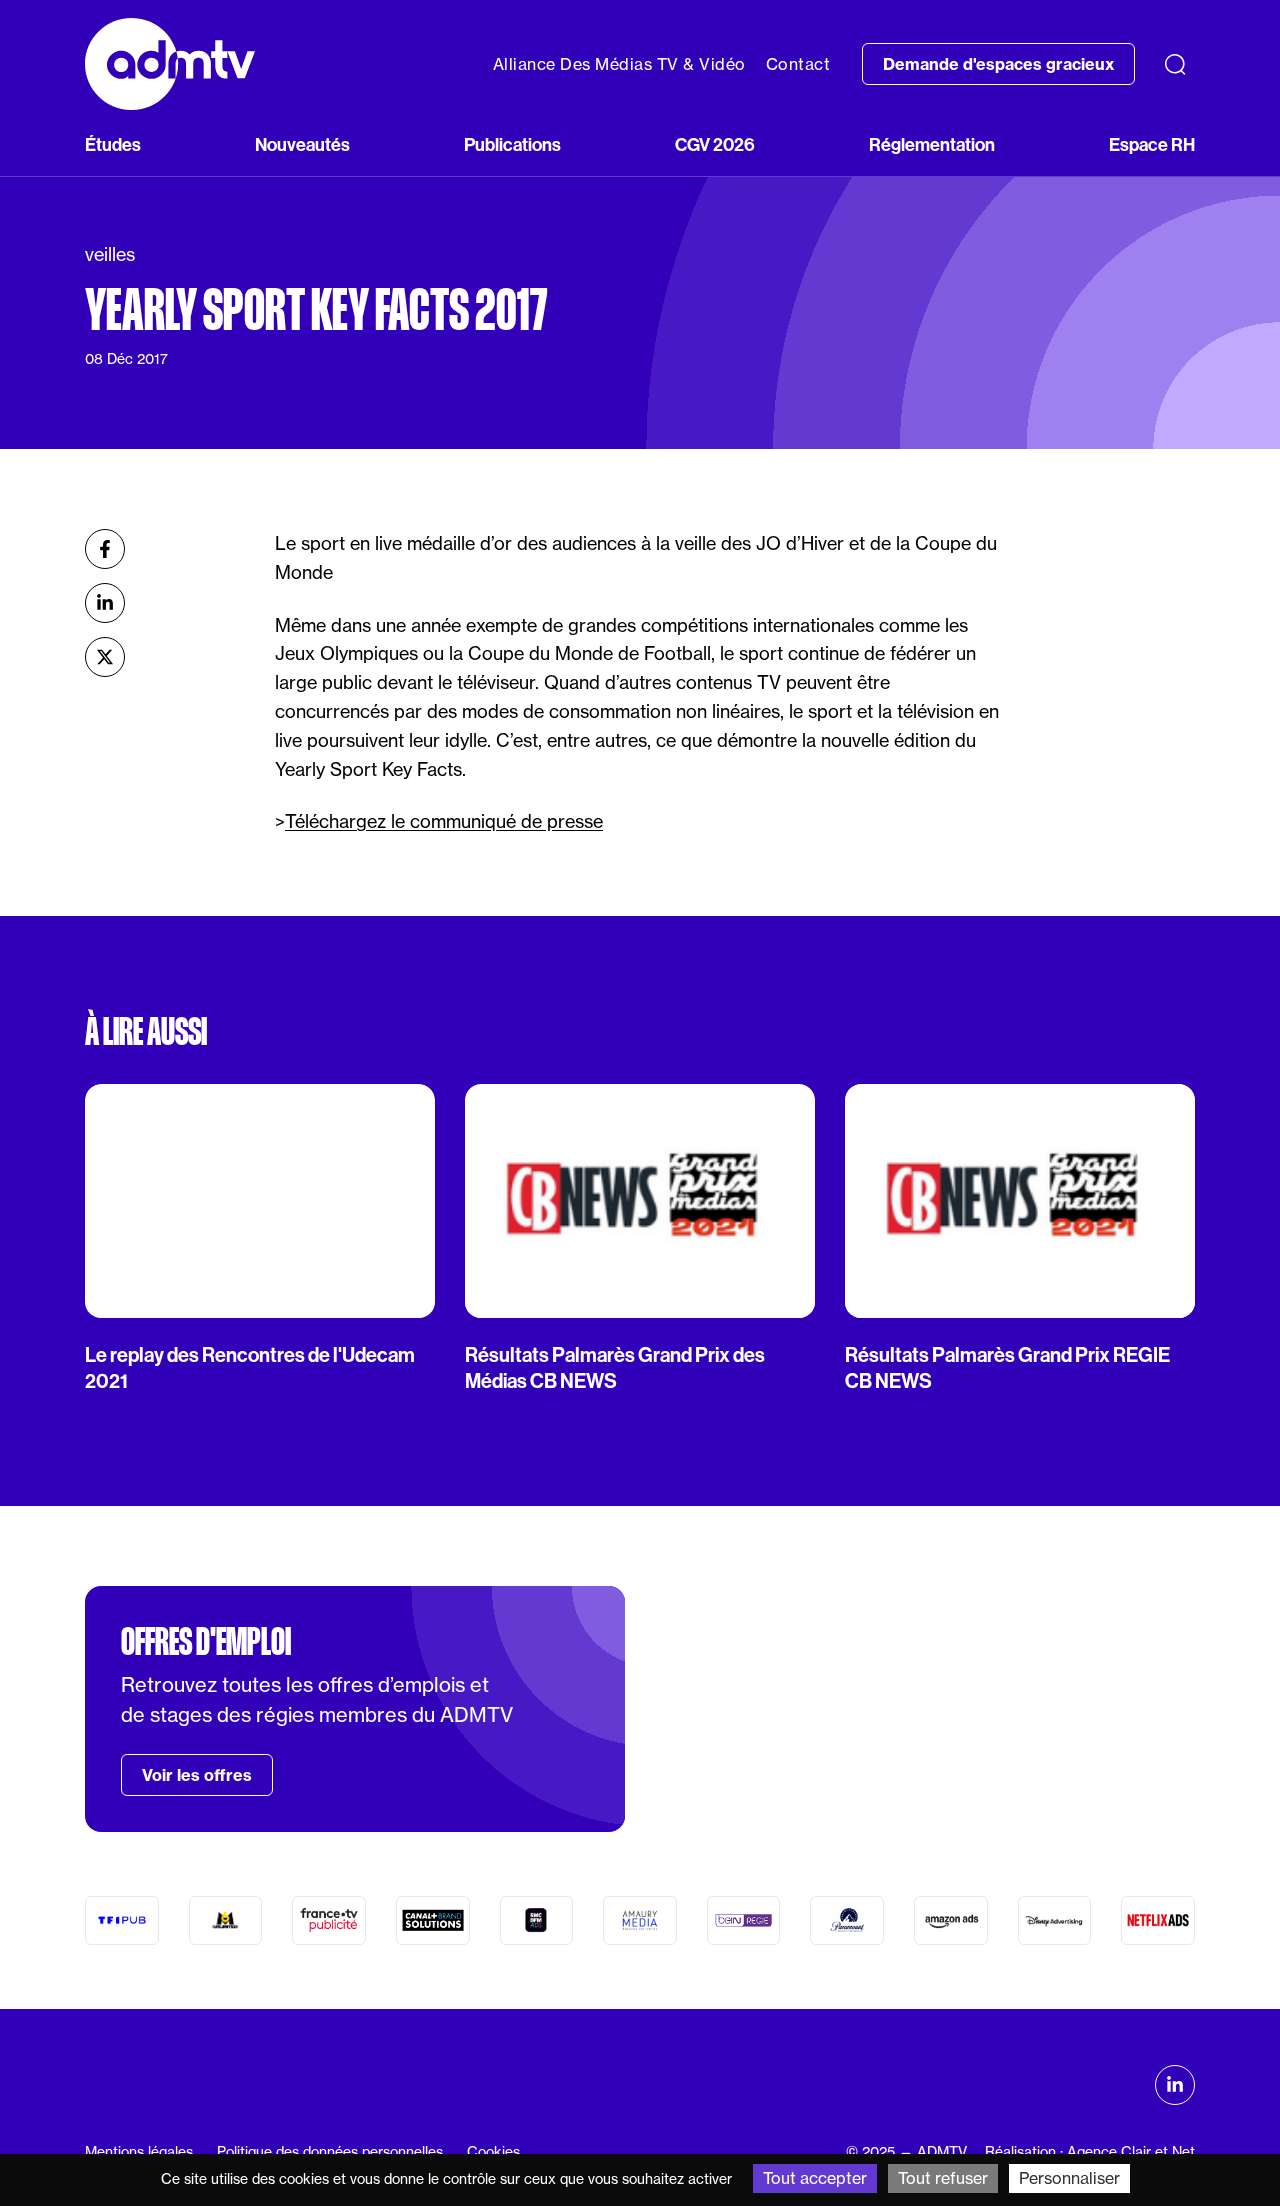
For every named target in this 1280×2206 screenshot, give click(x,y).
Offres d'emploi (206, 1642)
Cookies (493, 2151)
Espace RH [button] (1152, 145)
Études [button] (113, 145)
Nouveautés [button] (302, 145)
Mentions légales (139, 2151)
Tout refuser (943, 2178)
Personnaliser (1069, 2178)
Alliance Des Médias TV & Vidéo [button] (619, 64)
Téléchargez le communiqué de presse (444, 821)
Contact (798, 64)
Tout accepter (815, 2178)
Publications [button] (512, 145)
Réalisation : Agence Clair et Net (1090, 2151)
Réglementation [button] (932, 145)
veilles (110, 254)
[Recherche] (1175, 64)
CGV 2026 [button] (715, 145)
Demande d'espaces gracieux (998, 64)
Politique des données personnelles (330, 2151)
